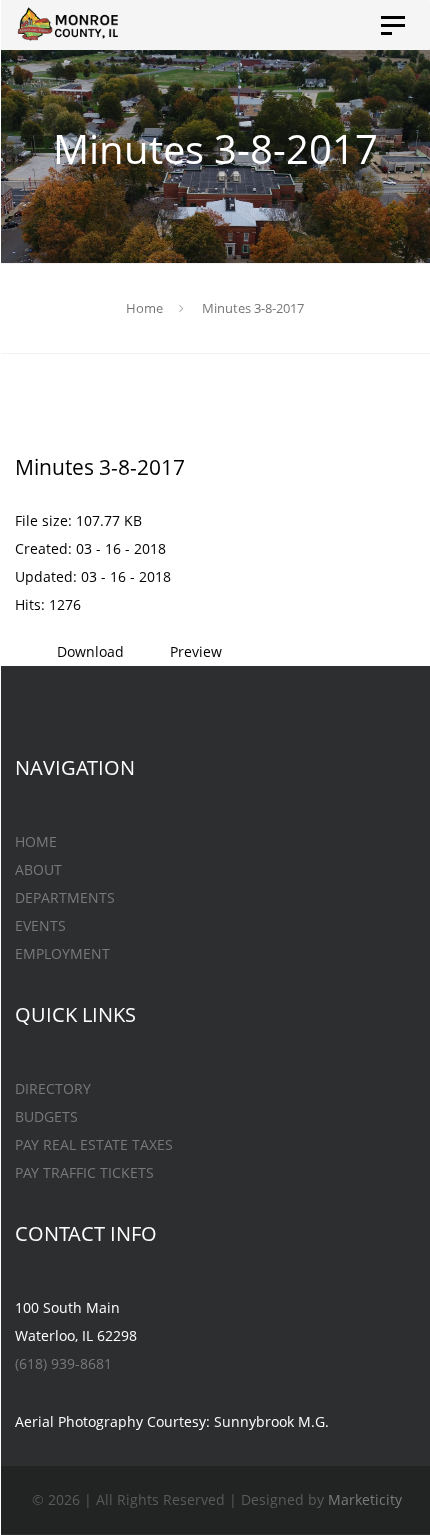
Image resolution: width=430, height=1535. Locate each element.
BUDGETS (46, 1116)
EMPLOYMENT (62, 953)
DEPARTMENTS (65, 897)
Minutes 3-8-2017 (100, 467)
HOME (36, 841)
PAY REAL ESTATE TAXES (94, 1144)
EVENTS (40, 925)
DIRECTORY (53, 1088)
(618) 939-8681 (63, 1363)
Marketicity (365, 1499)
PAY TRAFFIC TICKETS (84, 1172)
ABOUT (38, 869)
